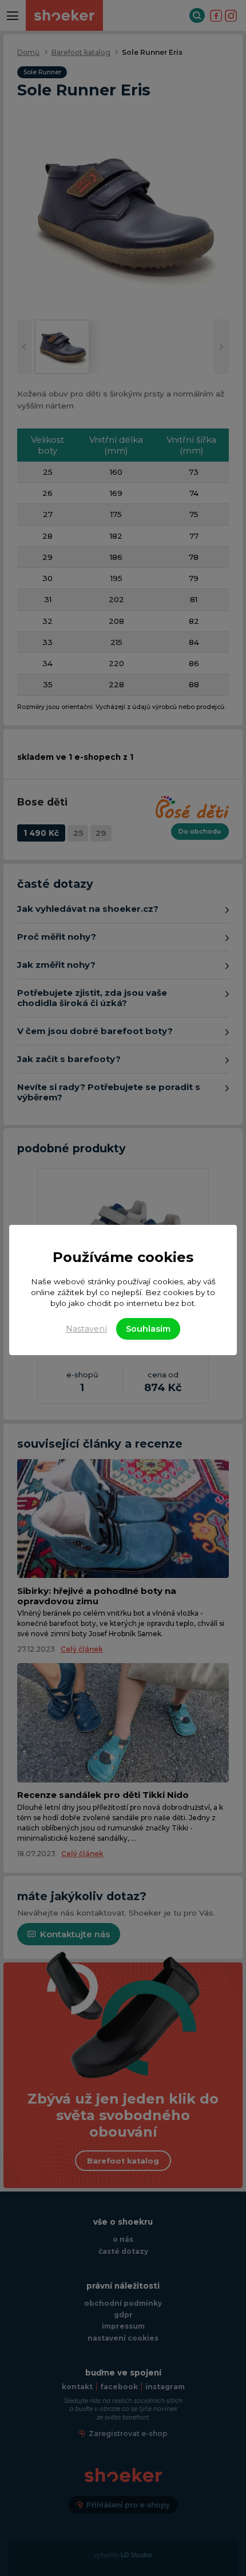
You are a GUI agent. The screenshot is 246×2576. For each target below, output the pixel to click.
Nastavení (86, 1329)
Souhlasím (148, 1329)
